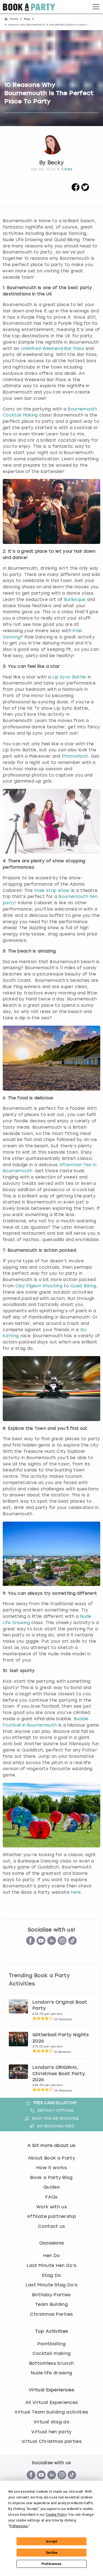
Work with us (51, 2207)
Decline (52, 2553)
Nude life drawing (51, 2373)
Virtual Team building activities (51, 2412)
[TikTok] (73, 1943)
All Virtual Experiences (51, 2402)
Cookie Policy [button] (56, 2515)
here (76, 1892)
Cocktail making (52, 2353)
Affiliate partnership (51, 2216)
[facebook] (76, 190)
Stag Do (51, 2275)
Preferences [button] (19, 2526)
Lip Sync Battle (69, 677)
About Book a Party (51, 2158)
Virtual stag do (51, 2422)
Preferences (51, 2564)
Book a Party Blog (51, 2177)
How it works (51, 2168)
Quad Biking (83, 1286)
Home (14, 19)
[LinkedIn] (52, 1943)
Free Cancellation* (56, 2103)
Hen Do (52, 2256)
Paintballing (51, 2344)
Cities (67, 169)
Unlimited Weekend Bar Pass (52, 349)
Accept (52, 2541)
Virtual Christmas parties (51, 2441)
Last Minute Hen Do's (51, 2265)
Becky (56, 163)
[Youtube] (41, 1943)
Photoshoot (75, 756)
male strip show (52, 891)
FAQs (51, 2197)
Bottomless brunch (51, 2363)
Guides (51, 2187)
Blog (27, 19)
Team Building (51, 2304)
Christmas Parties (51, 2314)
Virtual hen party (51, 2432)
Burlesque (75, 600)
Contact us (51, 2226)
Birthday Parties (51, 2295)
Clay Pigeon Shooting (39, 1286)
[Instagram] (62, 1943)
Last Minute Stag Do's (52, 2285)
